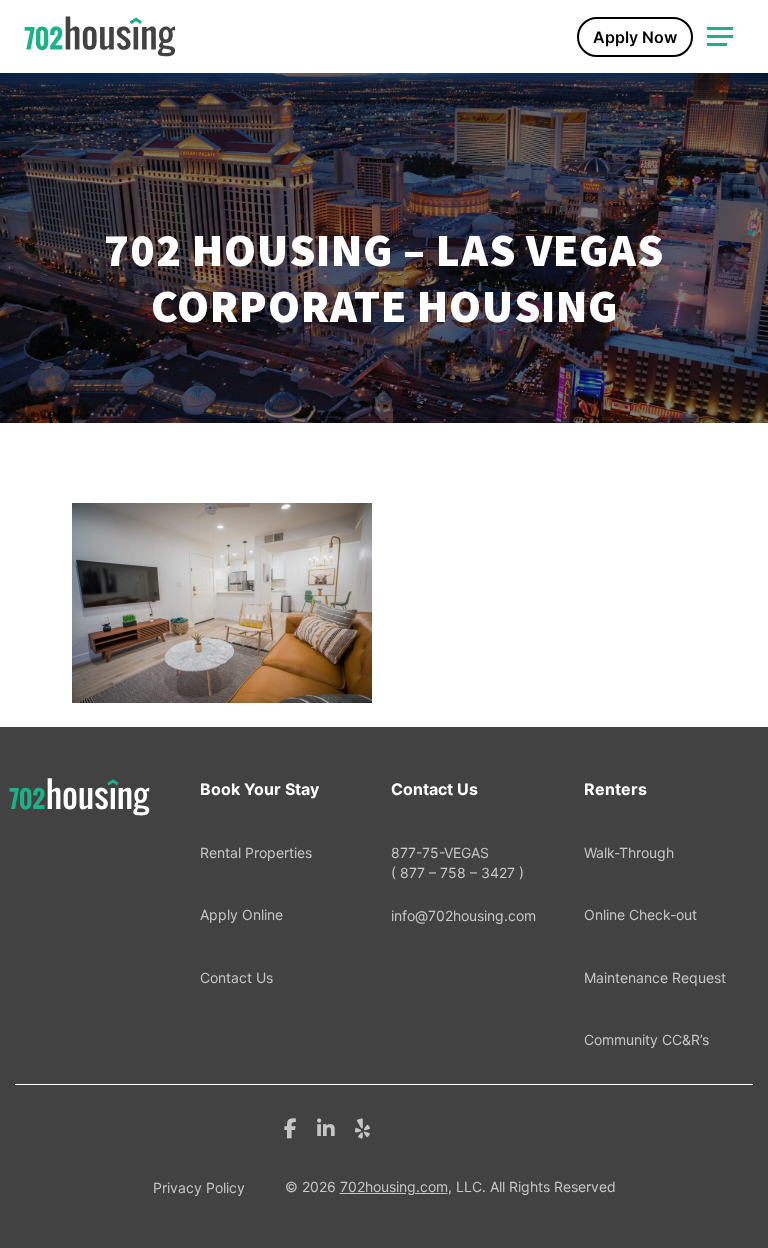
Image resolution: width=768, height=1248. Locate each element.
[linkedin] (326, 1127)
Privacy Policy (199, 1187)
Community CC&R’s (646, 1039)
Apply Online (241, 914)
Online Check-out (640, 914)
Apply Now (635, 37)
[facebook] (290, 1127)
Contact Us (236, 977)
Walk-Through (629, 852)
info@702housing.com (463, 915)
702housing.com (394, 1186)
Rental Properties (256, 852)
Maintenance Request (655, 977)
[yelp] (362, 1127)
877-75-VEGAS (457, 862)
